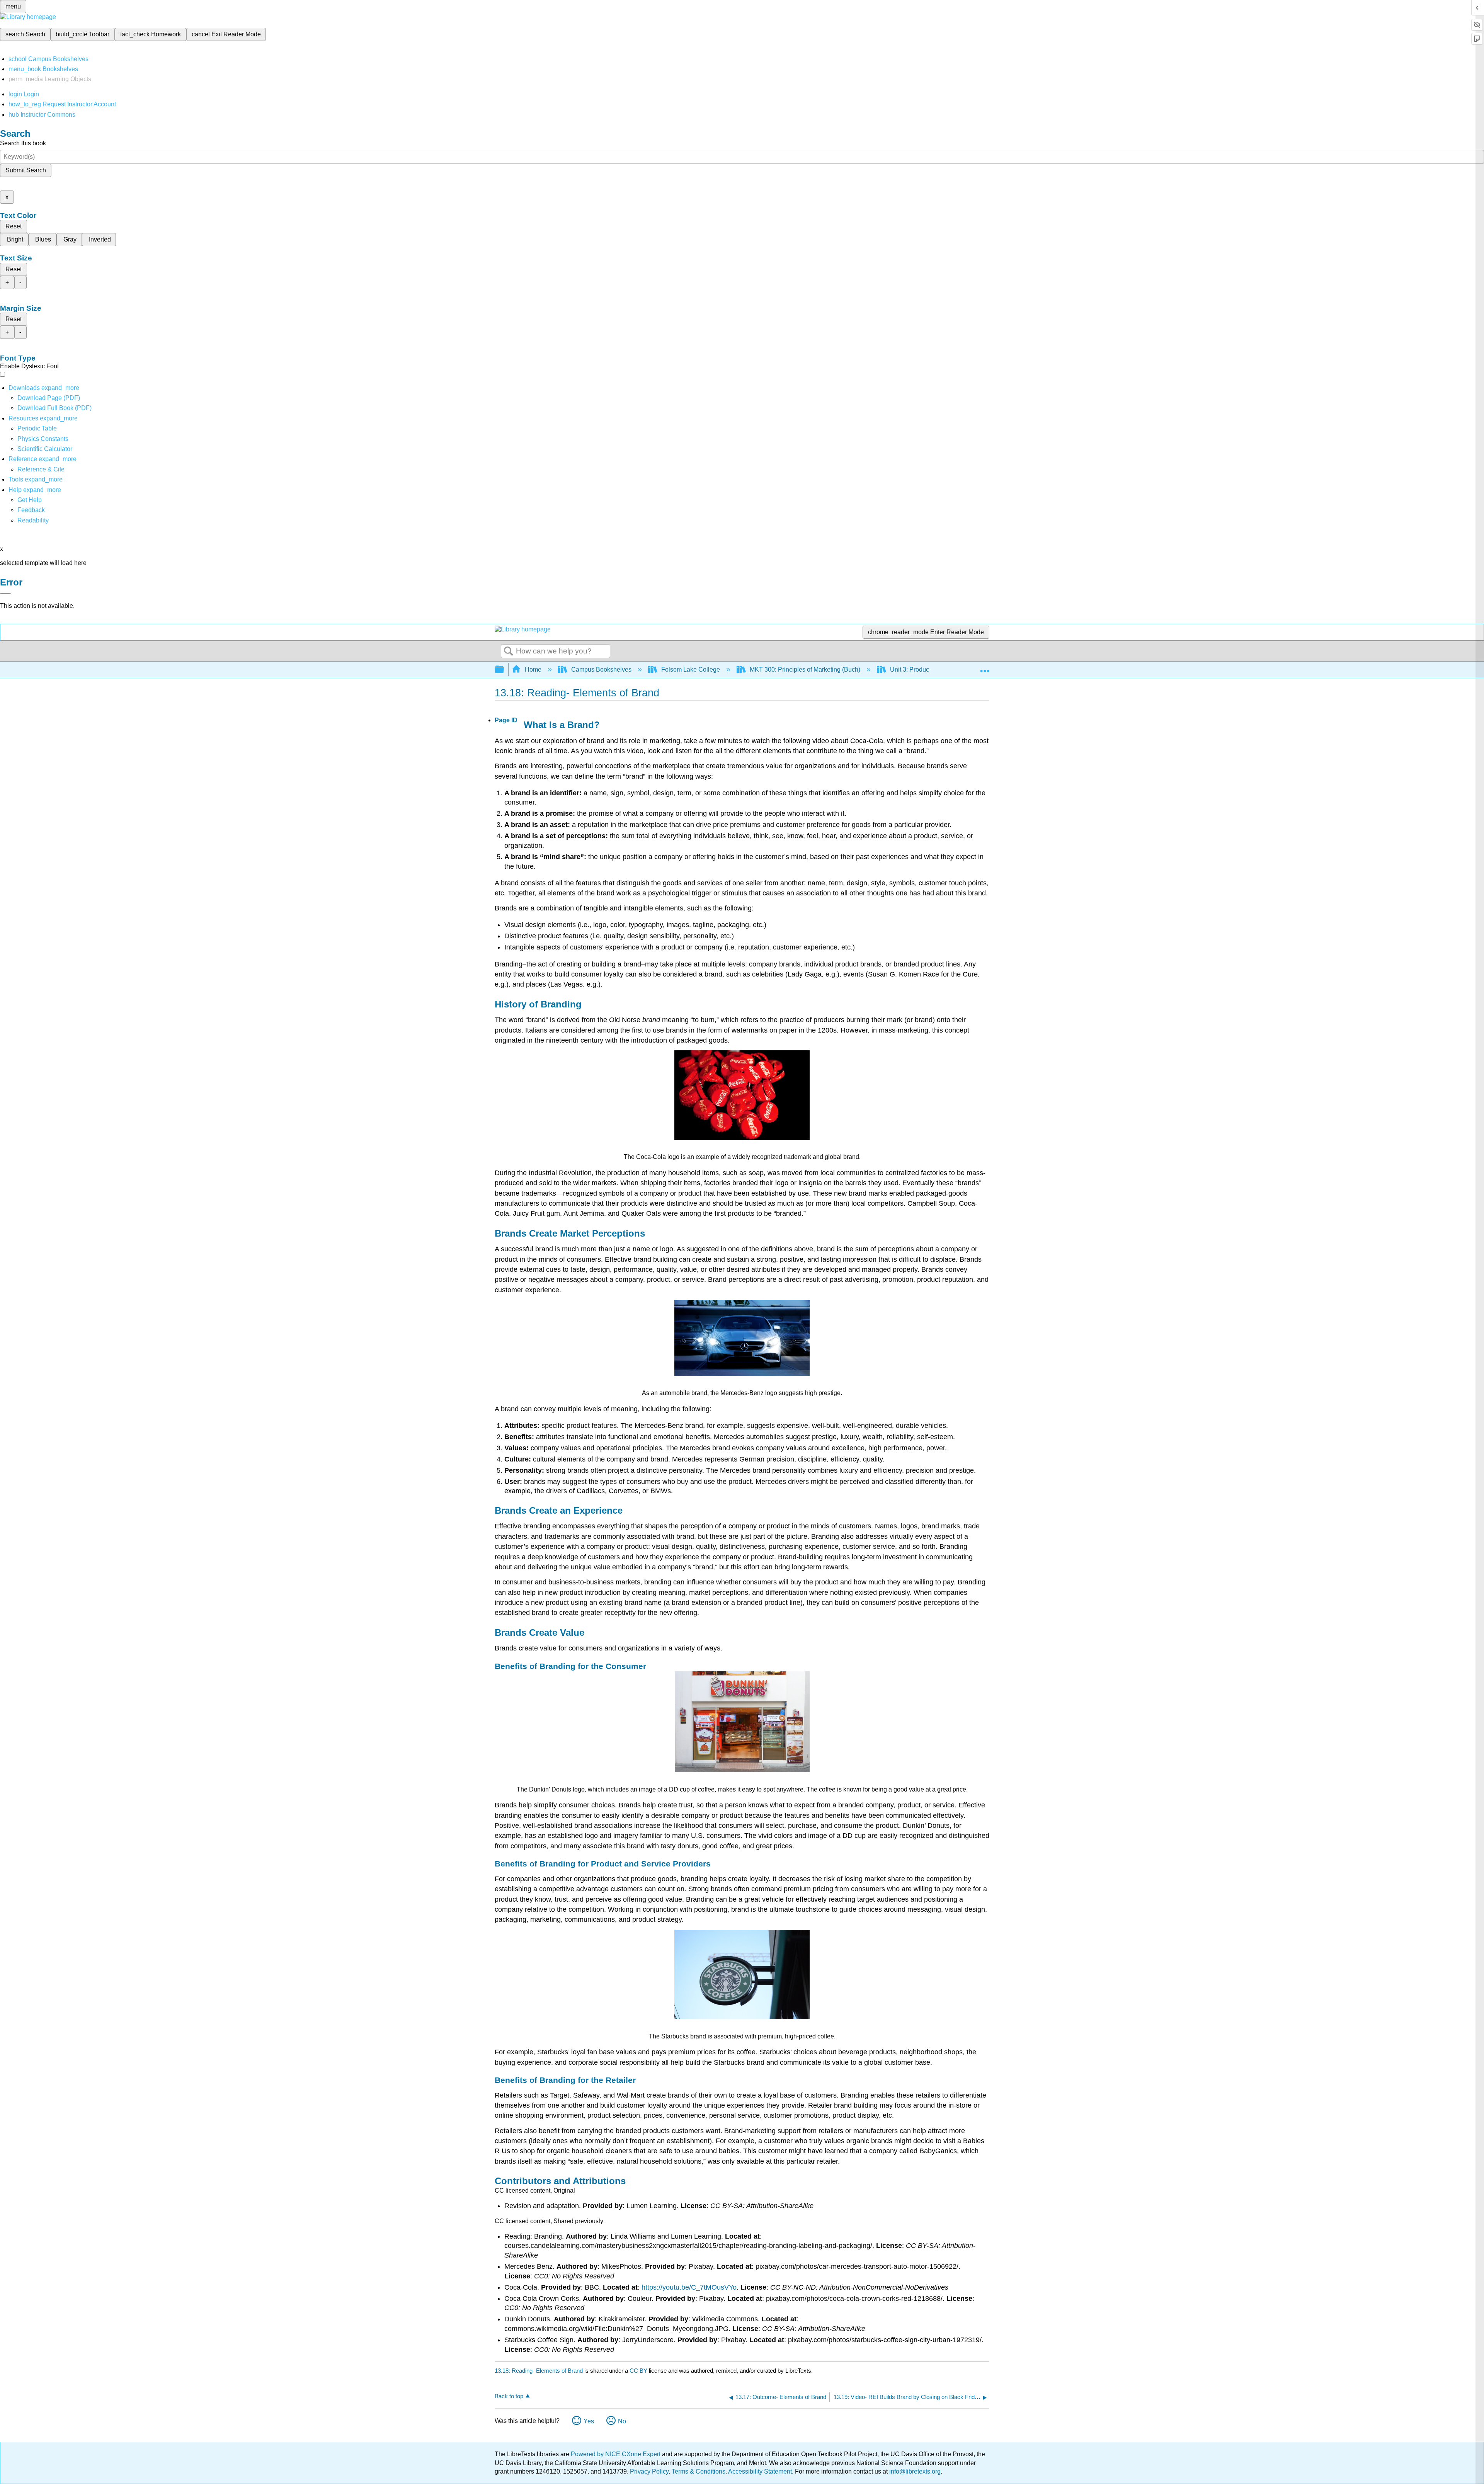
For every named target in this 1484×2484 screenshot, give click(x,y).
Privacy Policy (649, 2471)
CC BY (639, 2371)
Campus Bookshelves (601, 669)
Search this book (23, 143)
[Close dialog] (5, 594)
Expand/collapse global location (985, 667)
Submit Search (26, 170)
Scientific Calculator (45, 449)
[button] (31, 510)
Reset (14, 226)
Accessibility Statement (760, 2471)
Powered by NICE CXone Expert (616, 2454)
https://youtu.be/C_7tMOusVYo (689, 2287)
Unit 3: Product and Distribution (933, 669)
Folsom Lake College (691, 669)
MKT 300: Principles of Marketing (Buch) (805, 669)
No (622, 2421)
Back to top (509, 2396)
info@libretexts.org (914, 2471)
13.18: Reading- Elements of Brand (539, 2371)
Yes (589, 2421)
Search (509, 652)
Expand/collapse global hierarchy (504, 670)
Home (533, 669)
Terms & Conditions (699, 2471)
